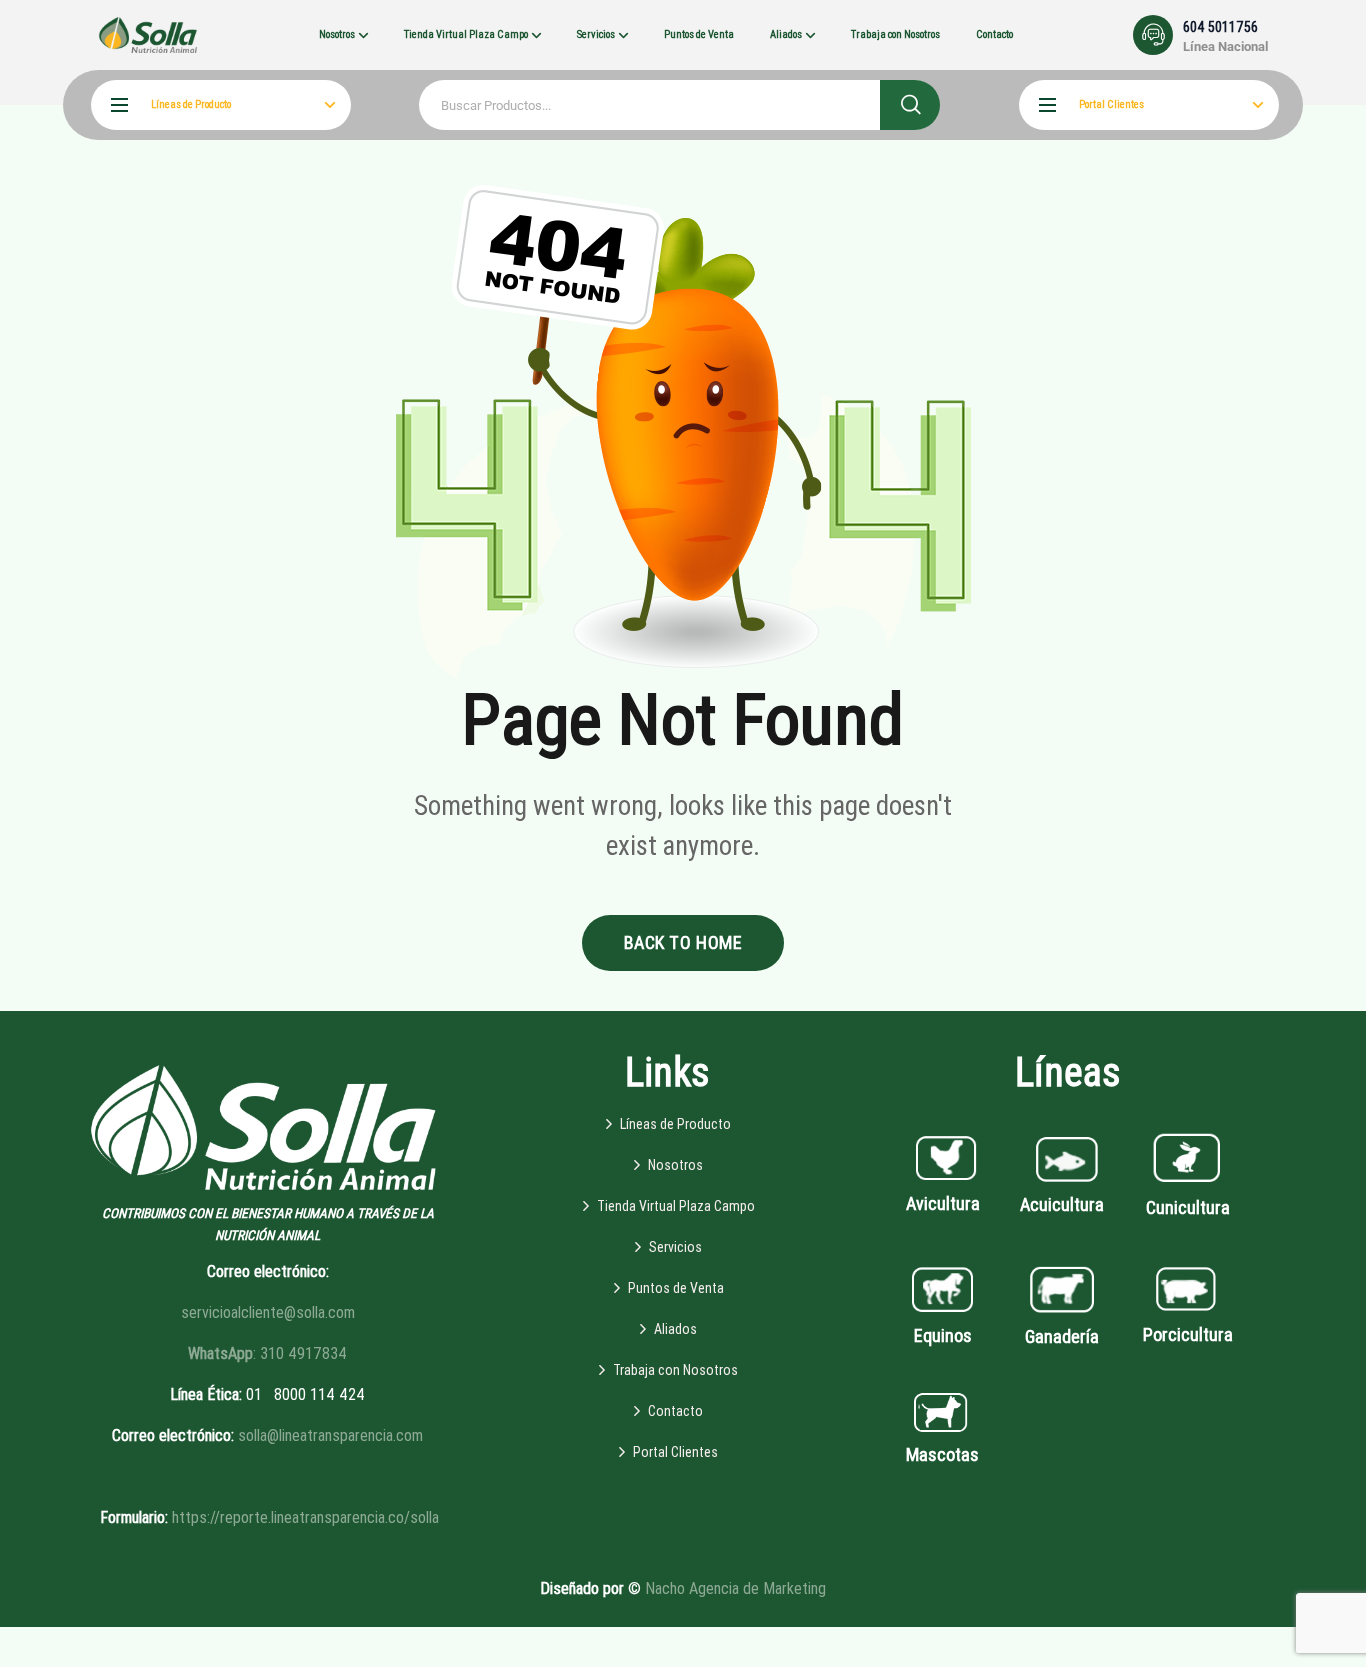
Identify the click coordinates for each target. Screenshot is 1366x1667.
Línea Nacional (1225, 46)
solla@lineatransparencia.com (330, 1435)
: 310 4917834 (267, 1353)
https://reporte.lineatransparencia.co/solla (305, 1517)
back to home (683, 942)
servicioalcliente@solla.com (268, 1312)
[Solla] (148, 34)
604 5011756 (1220, 27)
